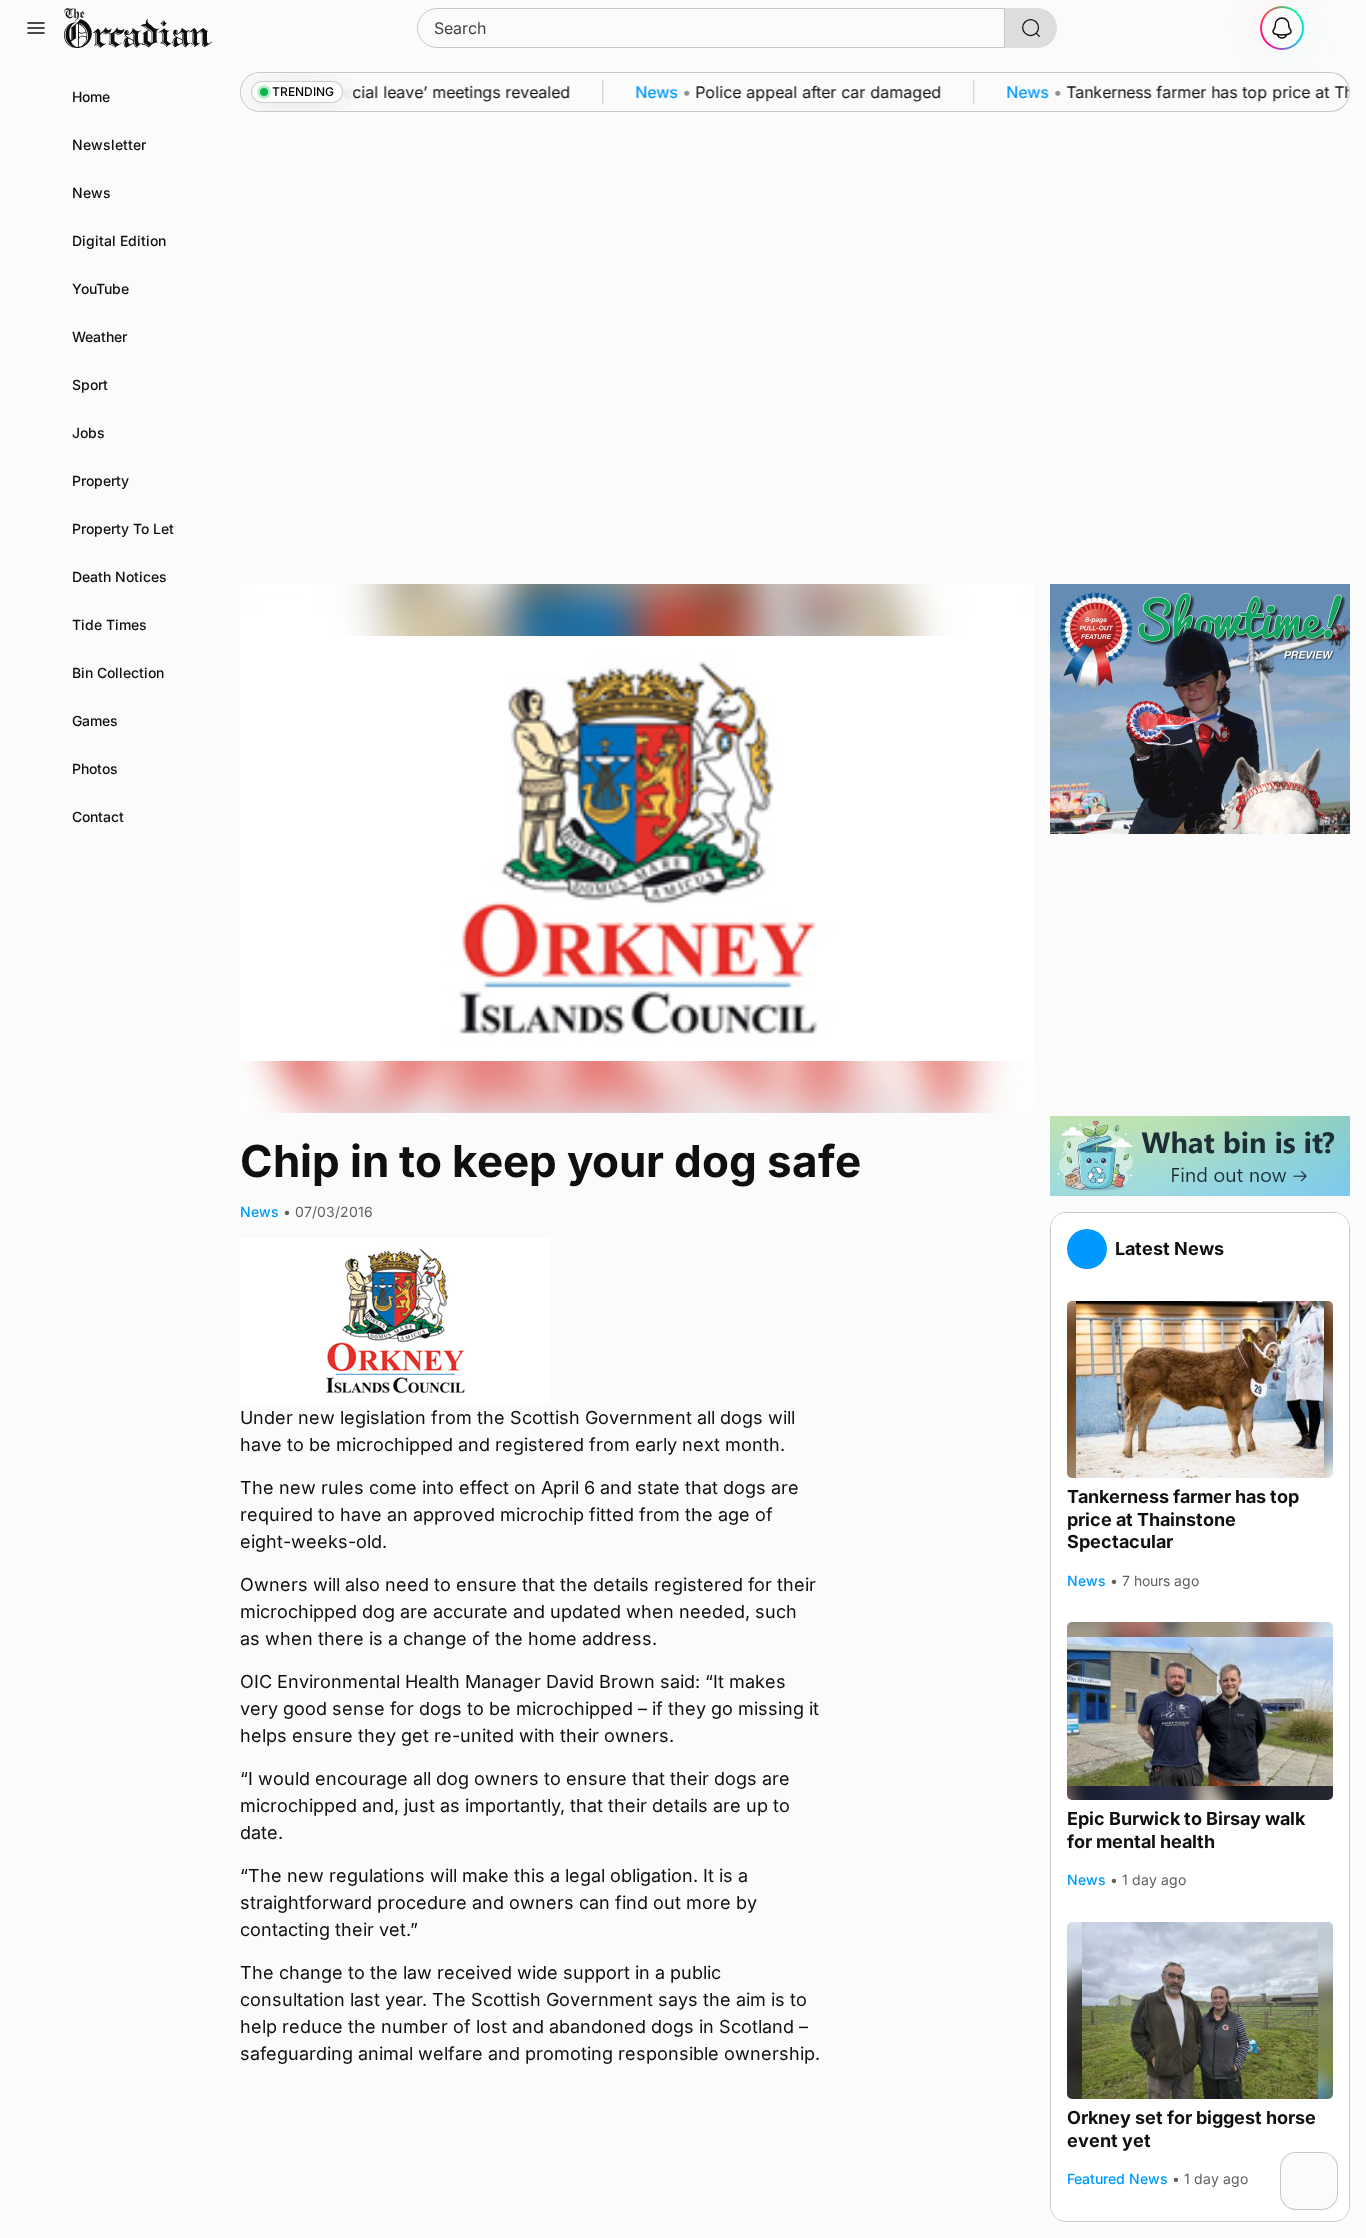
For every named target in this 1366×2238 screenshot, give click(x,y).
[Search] (1031, 28)
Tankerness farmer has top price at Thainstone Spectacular (1183, 1519)
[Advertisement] (1200, 975)
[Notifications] (1282, 28)
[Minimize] (1325, 2165)
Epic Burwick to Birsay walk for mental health (1186, 1830)
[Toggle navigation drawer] (36, 28)
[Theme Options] (1330, 28)
